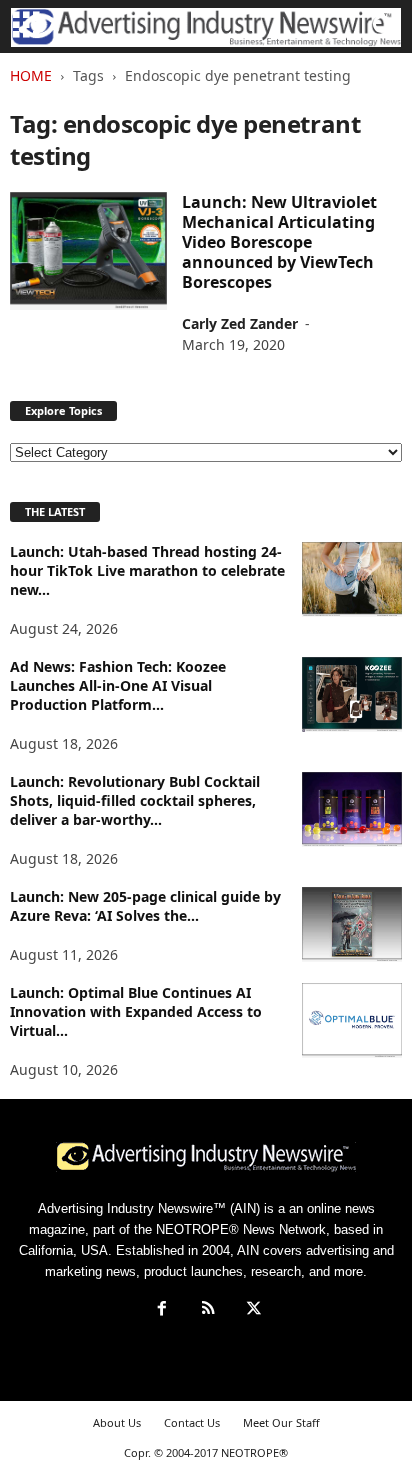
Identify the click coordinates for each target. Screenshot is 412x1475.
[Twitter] (252, 1310)
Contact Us (192, 1422)
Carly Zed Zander (240, 323)
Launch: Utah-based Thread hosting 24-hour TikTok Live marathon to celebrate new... (147, 570)
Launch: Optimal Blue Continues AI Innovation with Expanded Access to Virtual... (136, 1011)
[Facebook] (162, 1310)
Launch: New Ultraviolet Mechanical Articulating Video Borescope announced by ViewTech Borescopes (279, 242)
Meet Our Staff (281, 1422)
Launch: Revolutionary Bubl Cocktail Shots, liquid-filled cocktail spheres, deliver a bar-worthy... (135, 800)
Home (31, 75)
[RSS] (208, 1310)
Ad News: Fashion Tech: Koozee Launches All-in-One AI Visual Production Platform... (118, 685)
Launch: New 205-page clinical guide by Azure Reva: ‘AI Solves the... (145, 906)
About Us (117, 1422)
